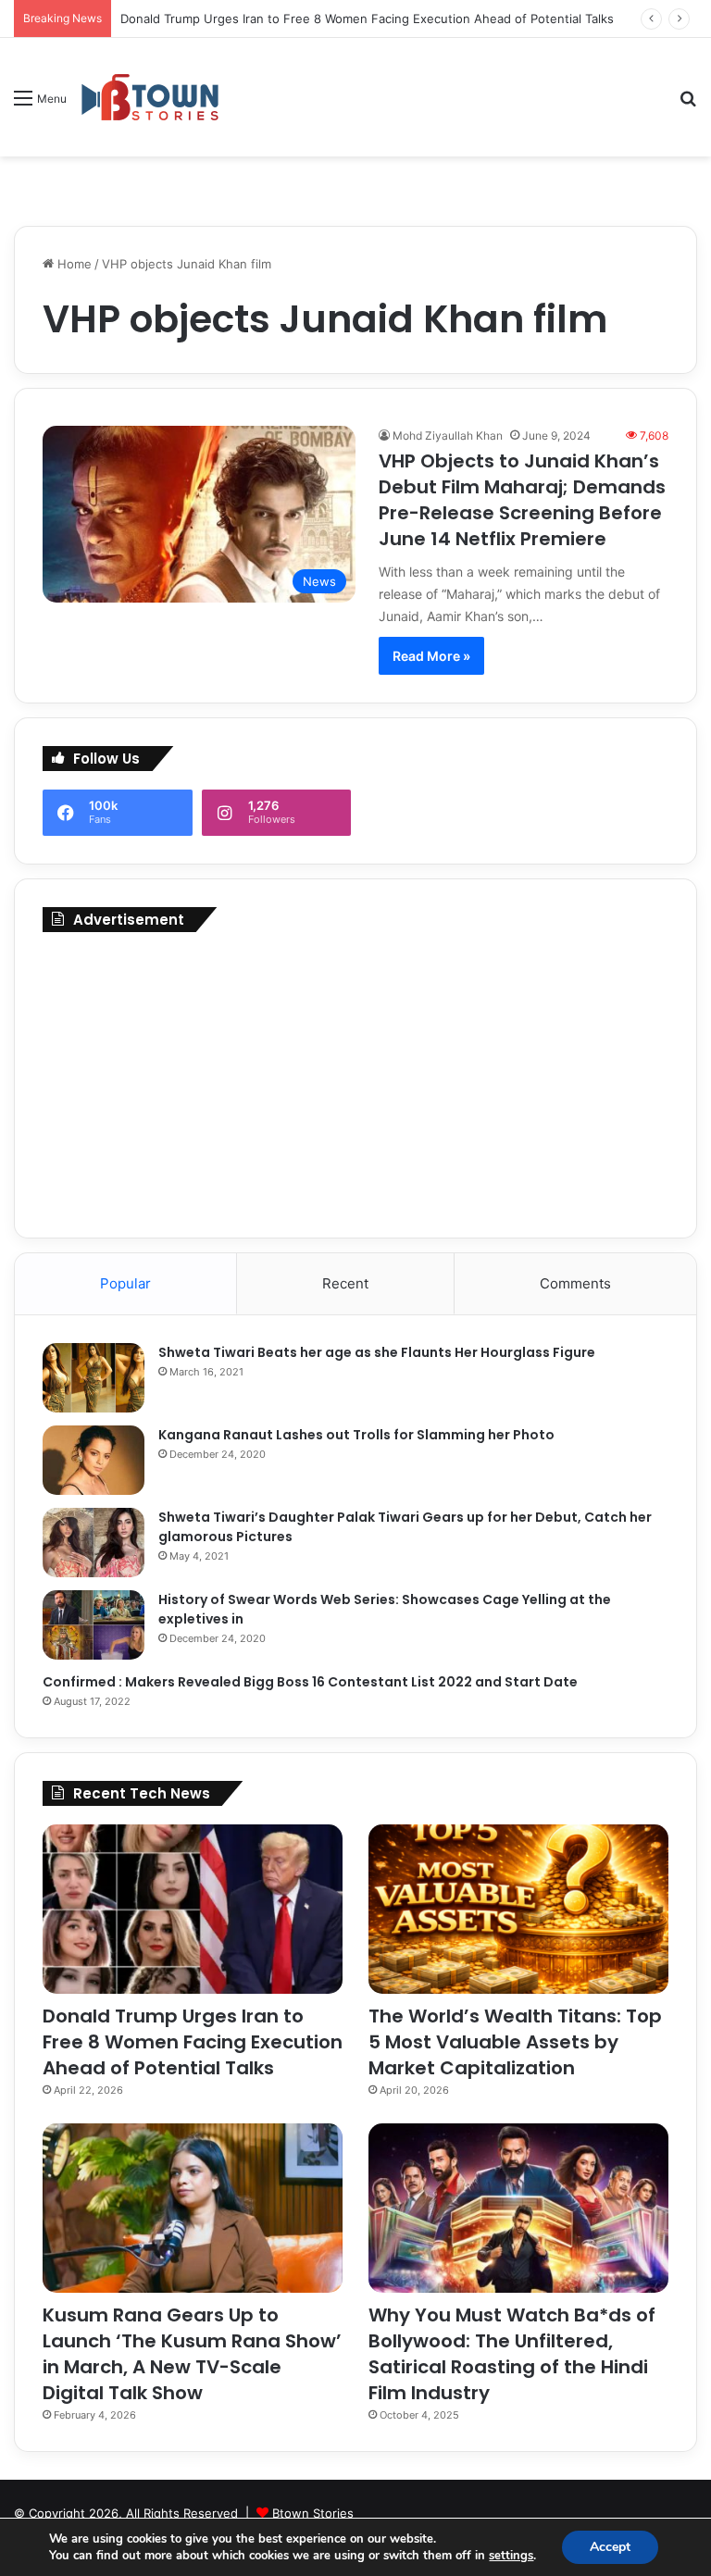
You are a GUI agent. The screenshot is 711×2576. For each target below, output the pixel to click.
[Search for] (688, 104)
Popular (125, 1283)
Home (73, 264)
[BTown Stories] (150, 97)
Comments (575, 1283)
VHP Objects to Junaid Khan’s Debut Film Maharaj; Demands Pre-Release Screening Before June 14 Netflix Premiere (522, 500)
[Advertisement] (355, 1080)
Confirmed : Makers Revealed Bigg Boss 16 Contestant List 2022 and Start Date (310, 1682)
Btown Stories (313, 2513)
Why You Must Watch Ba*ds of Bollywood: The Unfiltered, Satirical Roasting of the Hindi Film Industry (512, 2354)
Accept (610, 2547)
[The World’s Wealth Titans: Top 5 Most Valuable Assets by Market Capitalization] (518, 1909)
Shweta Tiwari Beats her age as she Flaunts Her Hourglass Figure (377, 1352)
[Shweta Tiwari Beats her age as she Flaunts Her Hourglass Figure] (94, 1378)
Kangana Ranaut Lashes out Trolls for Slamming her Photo (356, 1435)
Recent (345, 1283)
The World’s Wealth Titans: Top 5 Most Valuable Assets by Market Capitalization (515, 2042)
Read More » (431, 656)
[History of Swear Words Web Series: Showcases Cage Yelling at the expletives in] (94, 1625)
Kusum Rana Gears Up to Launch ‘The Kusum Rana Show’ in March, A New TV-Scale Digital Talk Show (192, 2354)
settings (511, 2556)
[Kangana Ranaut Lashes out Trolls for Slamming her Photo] (94, 1460)
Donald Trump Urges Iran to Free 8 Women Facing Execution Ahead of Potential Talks (367, 19)
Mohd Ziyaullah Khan (448, 436)
